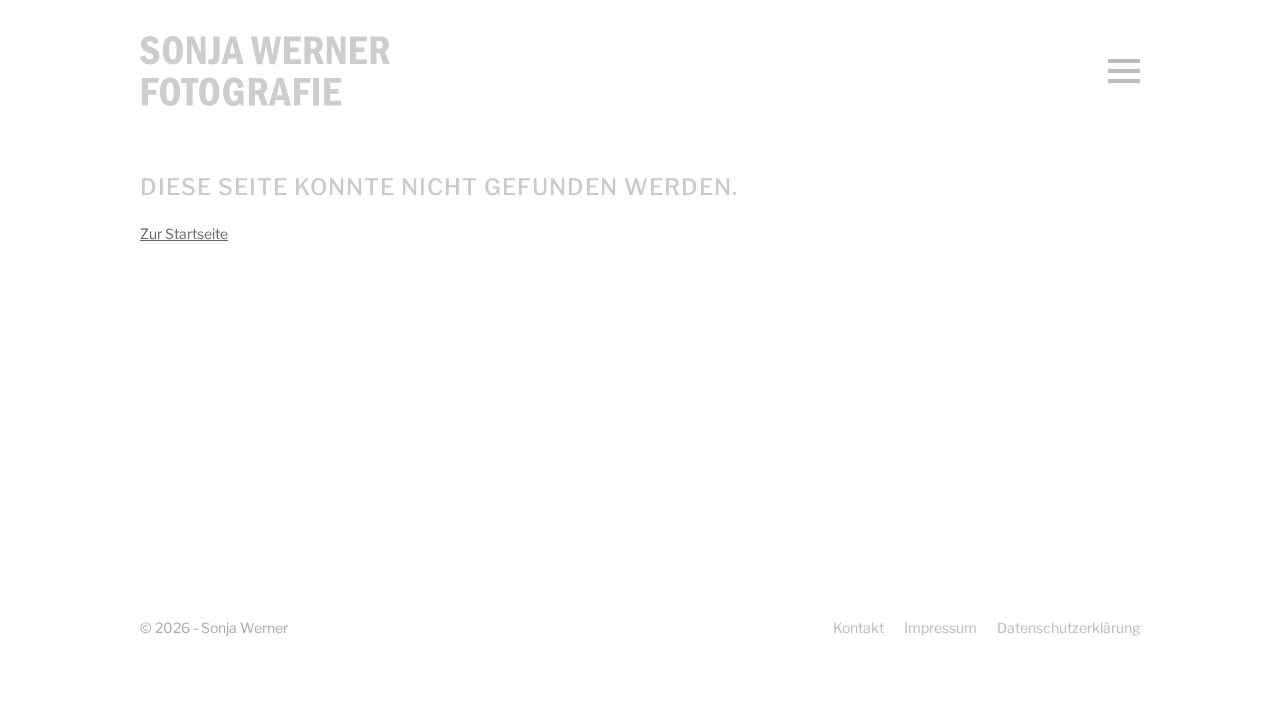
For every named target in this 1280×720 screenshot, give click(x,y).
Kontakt (858, 627)
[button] (1124, 71)
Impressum (940, 627)
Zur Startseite (184, 233)
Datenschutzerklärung (1068, 627)
